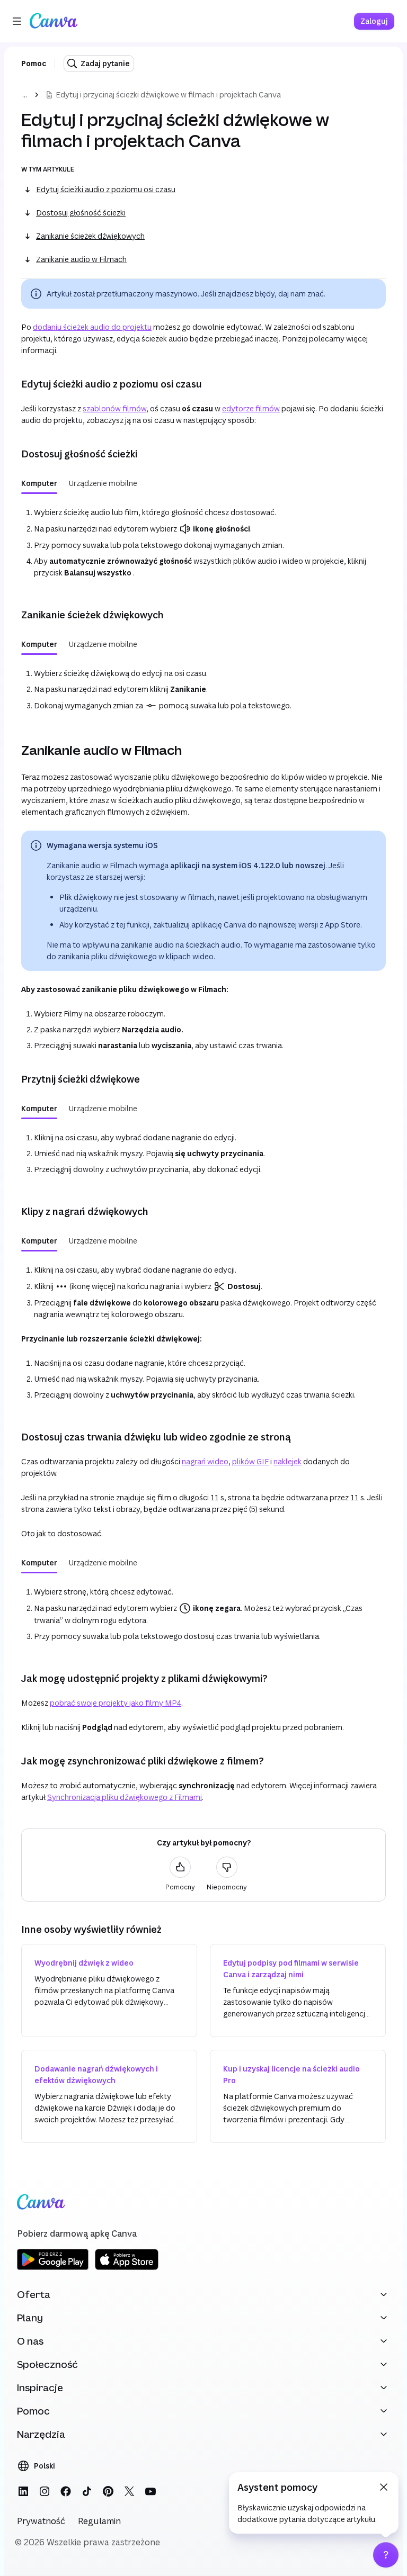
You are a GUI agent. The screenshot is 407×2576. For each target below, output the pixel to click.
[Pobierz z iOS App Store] (127, 2268)
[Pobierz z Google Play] (53, 2268)
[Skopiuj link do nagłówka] (13, 384)
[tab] (39, 483)
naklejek (287, 1461)
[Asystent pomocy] (386, 2555)
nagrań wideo (205, 1461)
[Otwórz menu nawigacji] (17, 21)
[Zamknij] (384, 2487)
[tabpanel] (203, 541)
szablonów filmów (114, 408)
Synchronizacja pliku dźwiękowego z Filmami (125, 1797)
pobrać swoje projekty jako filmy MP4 (116, 1703)
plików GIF (250, 1461)
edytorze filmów (251, 408)
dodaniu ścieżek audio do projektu (92, 327)
